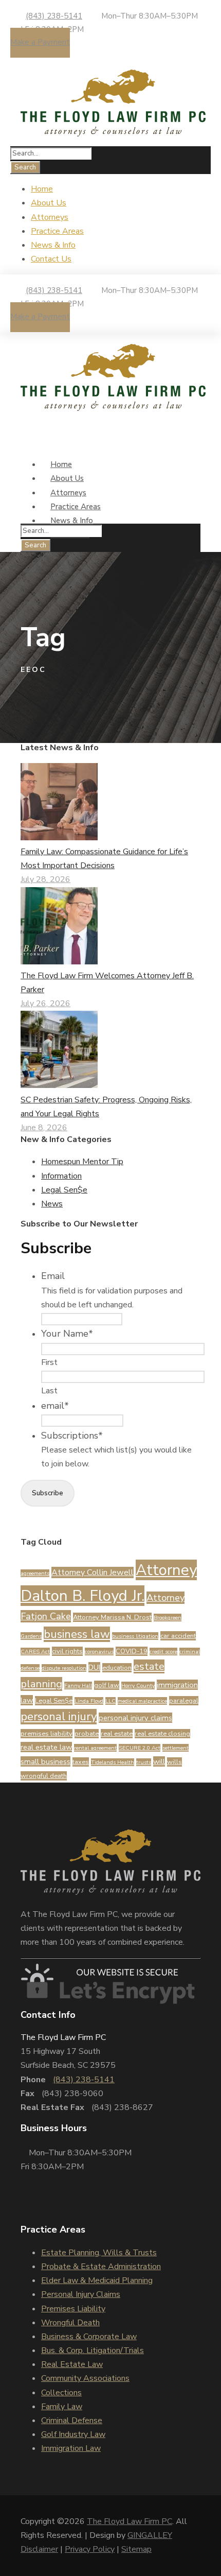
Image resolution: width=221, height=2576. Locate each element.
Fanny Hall (78, 1685)
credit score (163, 1652)
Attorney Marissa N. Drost (112, 1617)
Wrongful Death (70, 2323)
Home (42, 189)
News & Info (53, 245)
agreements (35, 1573)
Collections (61, 2393)
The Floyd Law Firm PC (130, 2521)
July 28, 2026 (45, 879)
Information (61, 1176)
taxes (81, 1762)
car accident (178, 1636)
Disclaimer (39, 2549)
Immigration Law (71, 2448)
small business (45, 1761)
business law (77, 1634)
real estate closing (162, 1734)
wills (174, 1762)
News (52, 1204)
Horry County (138, 1685)
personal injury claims (135, 1718)
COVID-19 (132, 1651)
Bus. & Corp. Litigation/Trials (93, 2350)
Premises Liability (73, 2309)
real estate (117, 1734)
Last (49, 1391)
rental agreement (95, 1748)
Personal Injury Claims (81, 2294)
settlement (176, 1748)
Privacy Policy (90, 2549)
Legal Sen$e (64, 1190)
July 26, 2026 (45, 1004)
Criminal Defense (72, 2421)
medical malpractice (142, 1701)
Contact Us (51, 259)
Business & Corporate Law (89, 2337)
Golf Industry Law (73, 2434)
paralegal (184, 1701)
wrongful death (44, 1776)
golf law (107, 1685)
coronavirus (99, 1652)
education (117, 1668)
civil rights (67, 1651)
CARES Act (35, 1652)
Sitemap (136, 2549)
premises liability (47, 1734)
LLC (110, 1701)
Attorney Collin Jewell (93, 1572)
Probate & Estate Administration (101, 2267)
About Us (49, 203)
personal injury (59, 1717)
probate (87, 1734)
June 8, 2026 (44, 1128)
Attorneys (50, 217)
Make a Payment (40, 42)
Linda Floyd (89, 1701)
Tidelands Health (113, 1762)
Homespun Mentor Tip (82, 1162)
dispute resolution (64, 1668)
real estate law (46, 1747)
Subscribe (48, 1493)
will (159, 1761)
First (49, 1362)
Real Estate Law (72, 2364)
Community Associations (85, 2378)
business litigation (135, 1636)
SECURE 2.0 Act (140, 1748)
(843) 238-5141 (54, 16)
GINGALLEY (150, 2535)
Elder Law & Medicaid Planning (97, 2280)
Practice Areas (57, 231)
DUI (94, 1667)
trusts (144, 1762)
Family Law (62, 2407)
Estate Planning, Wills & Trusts (99, 2253)
